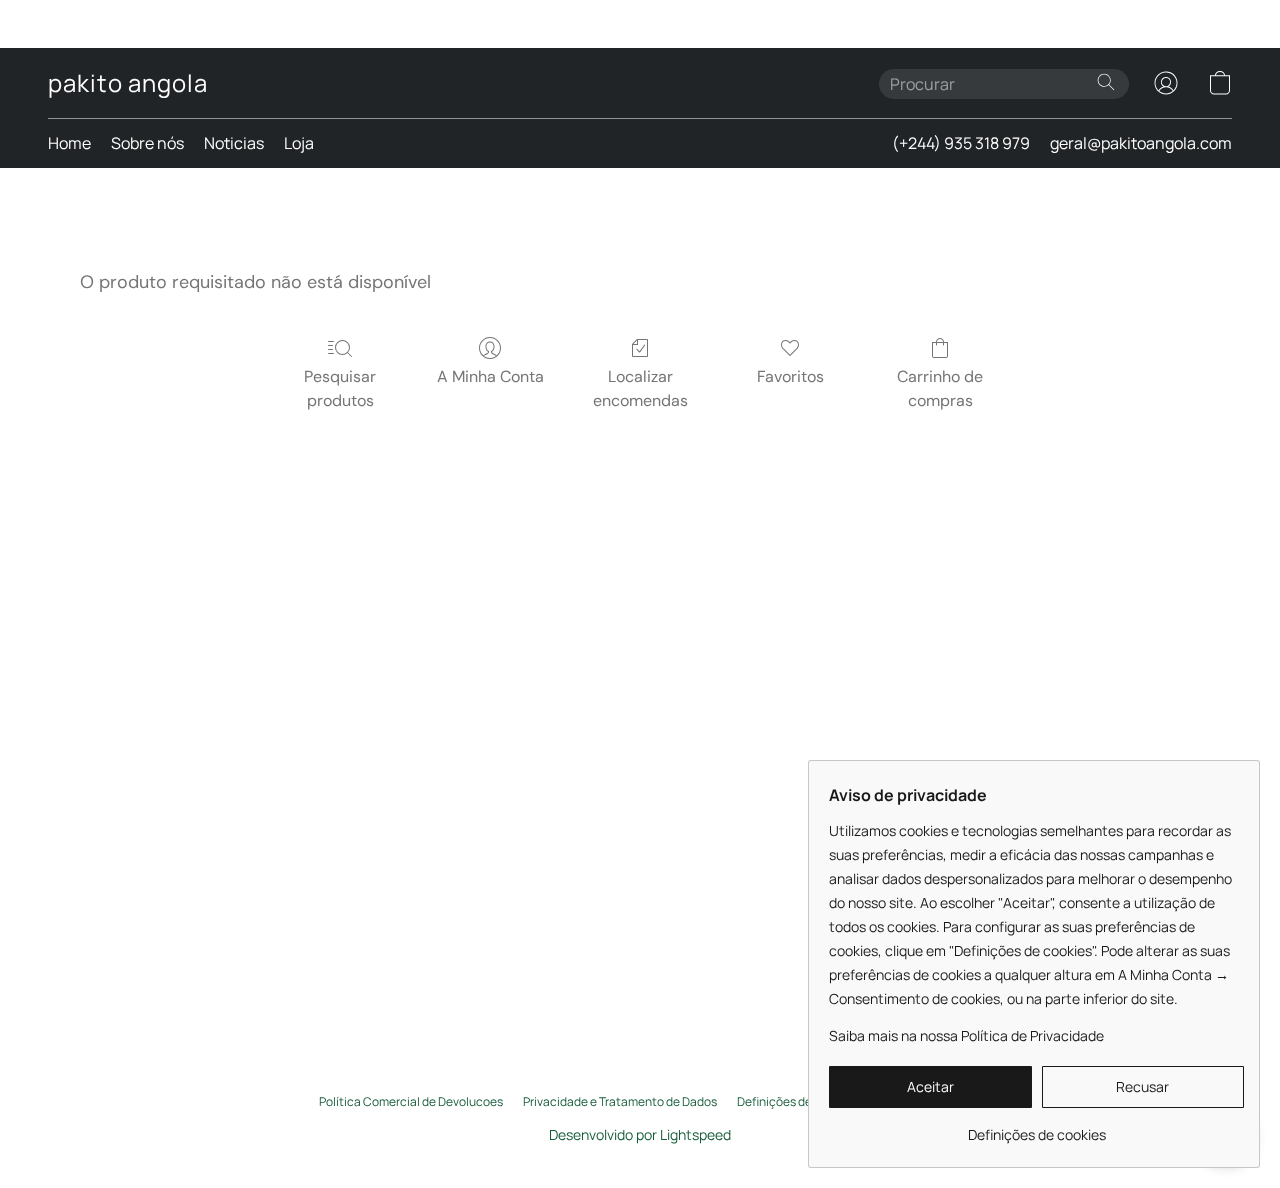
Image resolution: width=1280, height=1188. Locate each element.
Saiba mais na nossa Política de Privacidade (966, 1035)
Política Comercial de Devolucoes (411, 1102)
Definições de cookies (797, 1102)
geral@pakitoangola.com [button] (1141, 143)
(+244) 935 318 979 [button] (961, 143)
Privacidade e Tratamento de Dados (620, 1102)
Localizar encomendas (640, 388)
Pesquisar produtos (340, 388)
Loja (299, 143)
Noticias (234, 143)
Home (69, 143)
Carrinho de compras (940, 388)
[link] (1036, 1127)
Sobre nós (147, 143)
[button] (128, 83)
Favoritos (790, 376)
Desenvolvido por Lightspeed (640, 1134)
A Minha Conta (490, 376)
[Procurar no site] (1106, 82)
